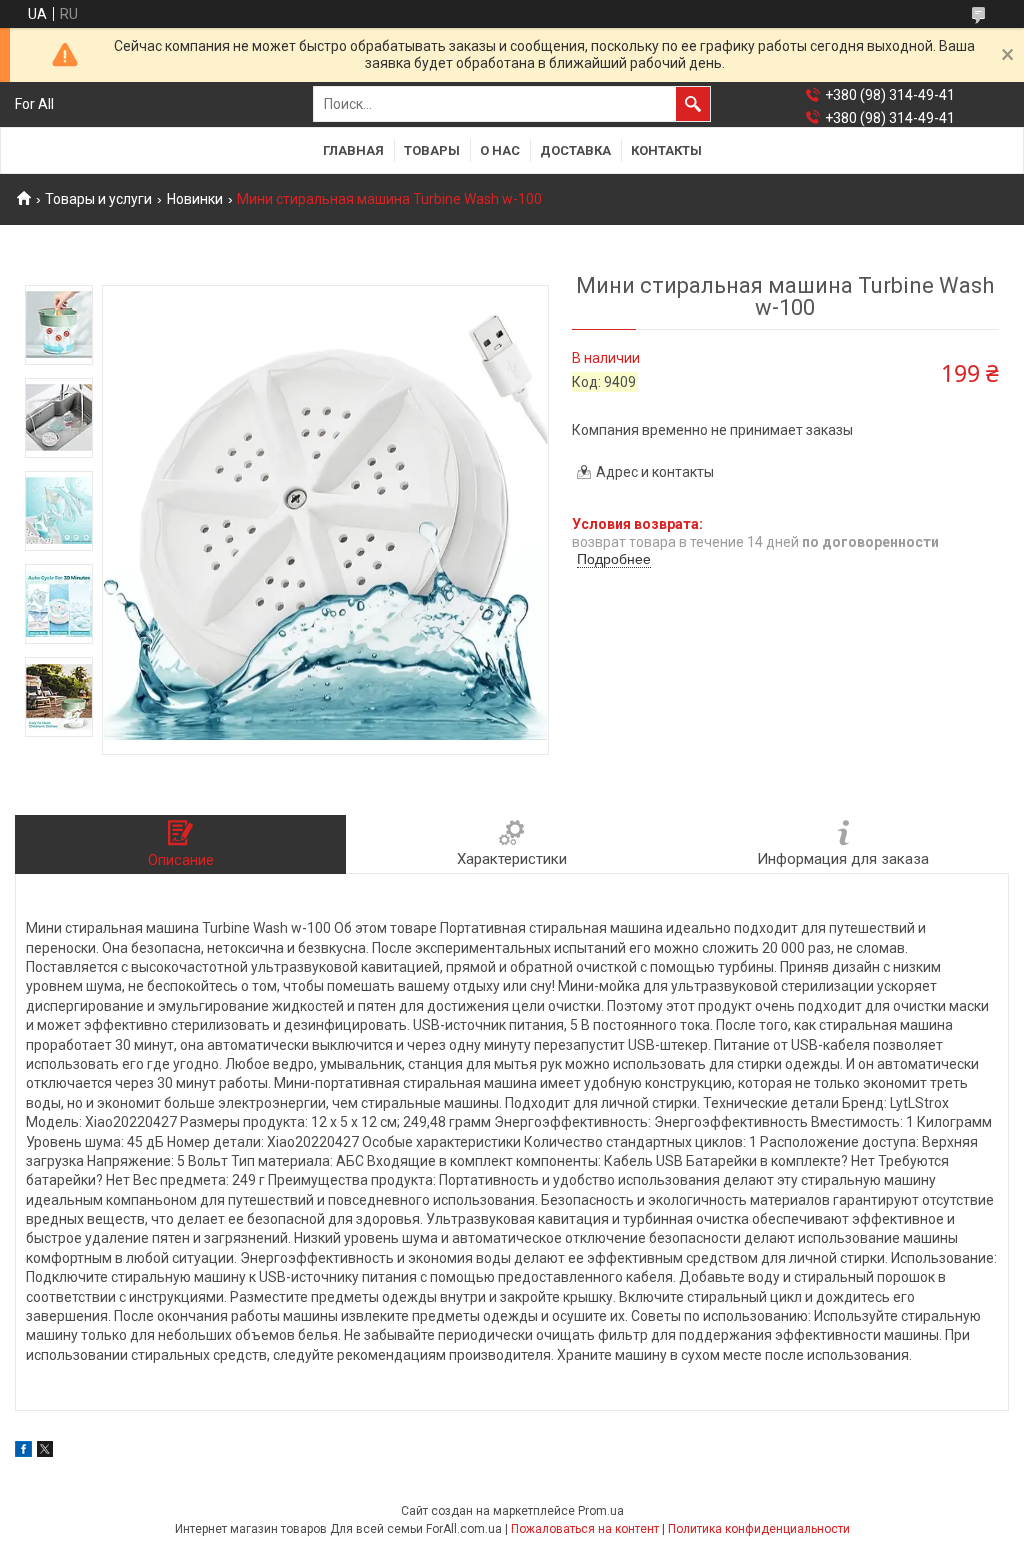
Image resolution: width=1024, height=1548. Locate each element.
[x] (45, 1452)
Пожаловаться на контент (585, 1529)
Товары (432, 150)
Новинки (195, 199)
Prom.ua (601, 1511)
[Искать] (693, 104)
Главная (353, 150)
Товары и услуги (98, 199)
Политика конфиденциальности (759, 1529)
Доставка (575, 150)
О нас (500, 150)
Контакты (666, 150)
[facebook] (23, 1452)
